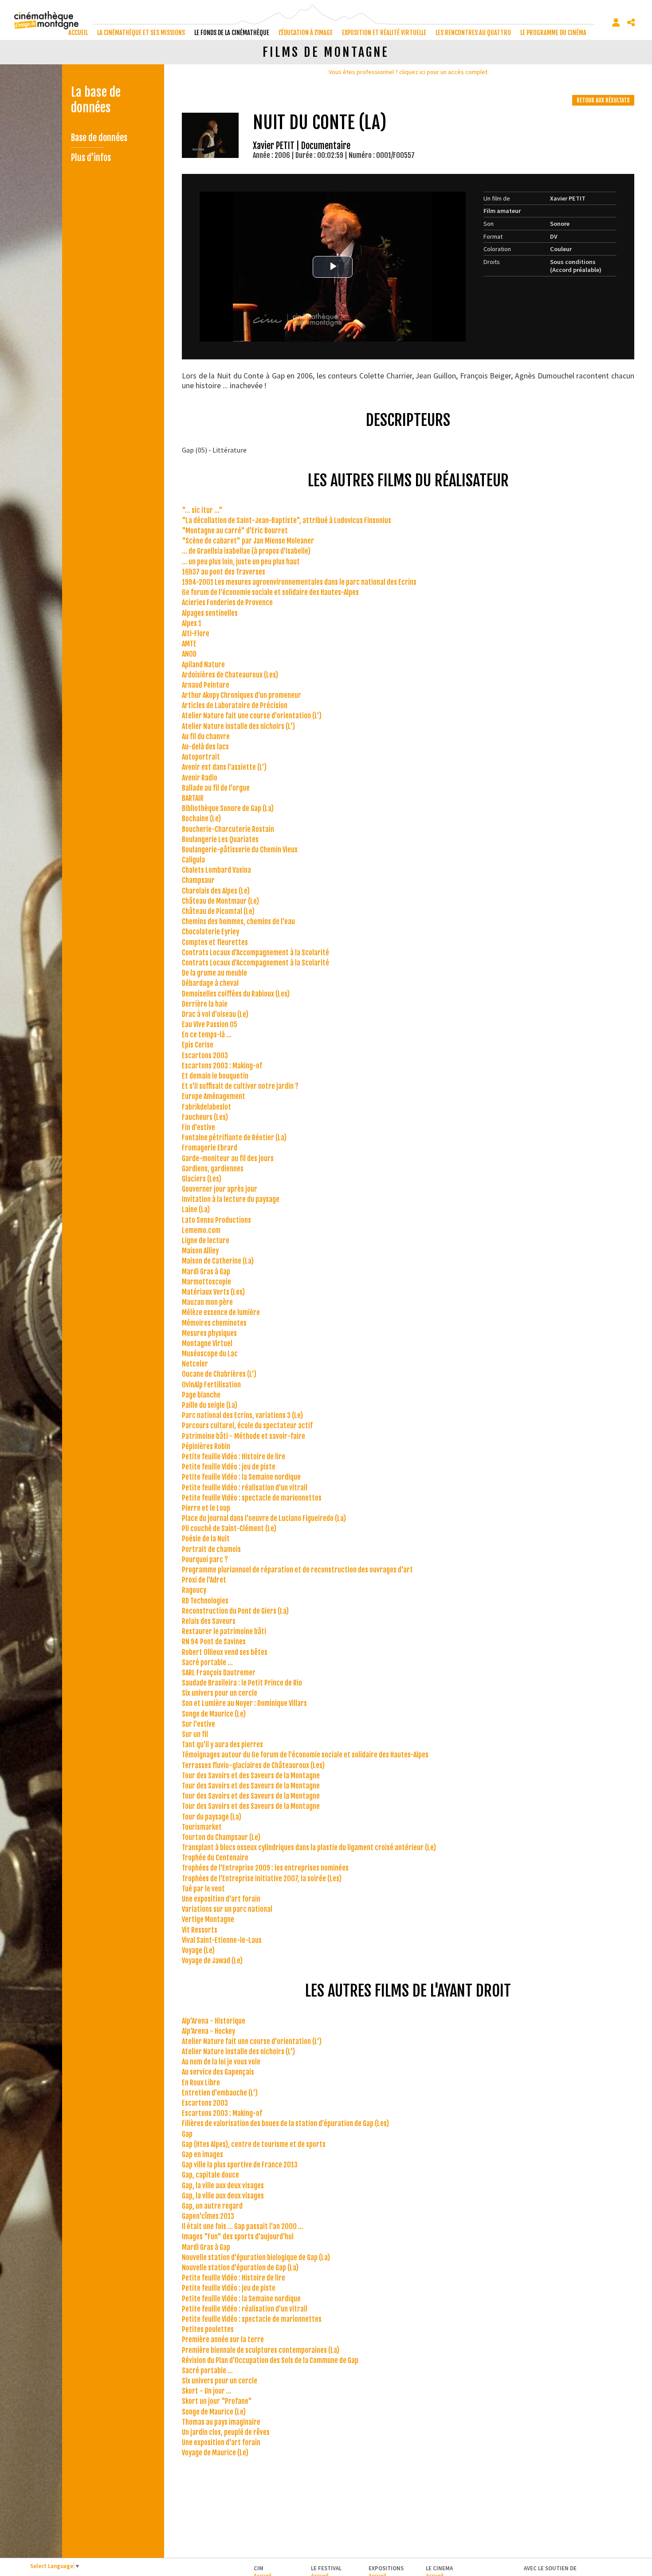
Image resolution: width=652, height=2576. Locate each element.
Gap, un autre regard (212, 2206)
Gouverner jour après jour (220, 1189)
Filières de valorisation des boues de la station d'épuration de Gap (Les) (285, 2123)
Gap (187, 2134)
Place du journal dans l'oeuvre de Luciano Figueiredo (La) (264, 1518)
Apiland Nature (203, 665)
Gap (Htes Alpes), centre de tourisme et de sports (254, 2144)
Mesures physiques (209, 1333)
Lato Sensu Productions (216, 1220)
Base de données (99, 138)
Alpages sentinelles (210, 613)
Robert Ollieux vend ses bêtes (225, 1652)
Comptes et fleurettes (215, 942)
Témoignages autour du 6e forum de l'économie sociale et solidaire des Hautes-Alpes (305, 1755)
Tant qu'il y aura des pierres (222, 1745)
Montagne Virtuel (207, 1343)
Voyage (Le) (198, 1950)
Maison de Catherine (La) (218, 1261)
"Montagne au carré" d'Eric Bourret (235, 531)
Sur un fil (195, 1734)
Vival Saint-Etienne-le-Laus (222, 1940)
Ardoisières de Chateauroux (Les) (230, 675)
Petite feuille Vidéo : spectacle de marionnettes (252, 1498)
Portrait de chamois (211, 1549)
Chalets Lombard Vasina (216, 870)
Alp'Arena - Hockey (208, 2031)
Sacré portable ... (207, 1662)
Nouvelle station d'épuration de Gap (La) (240, 2268)
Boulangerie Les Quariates (220, 839)
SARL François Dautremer (219, 1673)
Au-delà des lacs (205, 747)
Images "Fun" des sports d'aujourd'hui (238, 2237)
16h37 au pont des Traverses (224, 572)
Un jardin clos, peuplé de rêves (226, 2432)
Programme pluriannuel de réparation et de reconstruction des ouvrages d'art (297, 1570)
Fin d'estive (198, 1127)
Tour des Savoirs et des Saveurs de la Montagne (251, 1776)
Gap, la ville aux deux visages (223, 2186)
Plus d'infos (91, 158)
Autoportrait (201, 757)
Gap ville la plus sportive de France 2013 (240, 2165)
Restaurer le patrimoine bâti (224, 1631)
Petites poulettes (208, 2329)
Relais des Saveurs (209, 1621)
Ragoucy (194, 1590)
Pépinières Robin (206, 1446)
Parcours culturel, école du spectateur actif (247, 1426)
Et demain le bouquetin (215, 1076)
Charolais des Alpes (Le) (216, 891)
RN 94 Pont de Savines (214, 1642)
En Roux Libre (201, 2083)
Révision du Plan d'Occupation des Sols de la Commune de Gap (270, 2360)
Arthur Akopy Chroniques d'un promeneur (242, 695)
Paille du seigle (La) (210, 1405)
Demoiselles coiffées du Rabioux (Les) (236, 994)
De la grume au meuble (214, 973)
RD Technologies (205, 1601)
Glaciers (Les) (202, 1179)
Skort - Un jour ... (207, 2391)
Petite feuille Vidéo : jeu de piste (229, 1467)
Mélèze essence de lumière (221, 1312)
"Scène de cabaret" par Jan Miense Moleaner (248, 541)
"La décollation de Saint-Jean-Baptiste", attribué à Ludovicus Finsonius (287, 520)
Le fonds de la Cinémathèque (232, 33)
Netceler (195, 1364)
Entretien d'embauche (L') (220, 2093)
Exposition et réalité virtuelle (384, 33)
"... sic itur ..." (202, 510)
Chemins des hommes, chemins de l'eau (238, 922)
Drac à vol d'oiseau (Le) (215, 1014)
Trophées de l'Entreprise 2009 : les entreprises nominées (265, 1868)
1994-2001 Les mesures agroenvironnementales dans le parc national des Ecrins (299, 582)
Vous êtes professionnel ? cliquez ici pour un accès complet (408, 72)
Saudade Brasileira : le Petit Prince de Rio (242, 1683)
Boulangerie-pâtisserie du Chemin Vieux (240, 850)
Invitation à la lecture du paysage (231, 1199)
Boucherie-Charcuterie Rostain (228, 829)
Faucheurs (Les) (205, 1117)
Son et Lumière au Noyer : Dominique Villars (244, 1703)
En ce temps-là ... (207, 1035)
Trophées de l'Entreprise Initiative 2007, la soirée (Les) (262, 1879)
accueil (78, 33)
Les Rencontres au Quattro (473, 33)
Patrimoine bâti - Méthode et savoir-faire (244, 1436)
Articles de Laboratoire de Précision (235, 705)
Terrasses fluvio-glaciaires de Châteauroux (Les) (253, 1765)
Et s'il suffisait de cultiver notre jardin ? (240, 1086)
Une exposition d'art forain (221, 1899)
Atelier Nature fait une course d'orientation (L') (252, 716)
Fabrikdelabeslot (206, 1107)
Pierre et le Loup (206, 1508)
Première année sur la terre (223, 2340)
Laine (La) (196, 1209)
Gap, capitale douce (210, 2175)
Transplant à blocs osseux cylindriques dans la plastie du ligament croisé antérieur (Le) (309, 1847)
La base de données (96, 100)
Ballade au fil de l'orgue (216, 788)
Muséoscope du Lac (210, 1354)
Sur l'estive (198, 1724)
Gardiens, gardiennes (213, 1169)
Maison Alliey (200, 1251)
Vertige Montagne (208, 1919)
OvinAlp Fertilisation (211, 1385)
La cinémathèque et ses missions (141, 33)
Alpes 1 (192, 623)
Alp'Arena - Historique (214, 2021)
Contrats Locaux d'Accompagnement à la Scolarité (255, 953)
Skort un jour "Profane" (217, 2401)
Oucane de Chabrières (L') (219, 1374)
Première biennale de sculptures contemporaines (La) (261, 2350)
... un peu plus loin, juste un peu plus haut (241, 562)
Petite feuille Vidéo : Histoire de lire (234, 1457)
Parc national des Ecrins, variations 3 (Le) (242, 1415)
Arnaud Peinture (206, 685)
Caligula (193, 860)
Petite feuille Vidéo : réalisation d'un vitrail (245, 1488)
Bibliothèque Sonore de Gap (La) (228, 808)
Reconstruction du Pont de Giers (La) (235, 1611)
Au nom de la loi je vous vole (221, 2062)
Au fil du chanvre (206, 737)
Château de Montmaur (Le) (220, 901)
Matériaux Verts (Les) (213, 1292)
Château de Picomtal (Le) (218, 911)
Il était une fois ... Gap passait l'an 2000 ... (243, 2226)
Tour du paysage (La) (212, 1817)
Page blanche (201, 1395)
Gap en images (202, 2155)
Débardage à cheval (210, 983)
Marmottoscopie (206, 1282)
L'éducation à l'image (306, 33)
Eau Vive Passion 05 (210, 1024)
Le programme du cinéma (553, 33)
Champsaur (198, 880)
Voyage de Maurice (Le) (215, 2453)
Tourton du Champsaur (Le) (221, 1837)
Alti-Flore (196, 634)
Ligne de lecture (206, 1241)
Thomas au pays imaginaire (221, 2422)
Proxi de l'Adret (204, 1580)
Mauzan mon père (207, 1302)
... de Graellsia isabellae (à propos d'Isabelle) (246, 551)
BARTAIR (193, 798)
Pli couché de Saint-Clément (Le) (229, 1528)
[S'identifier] (616, 23)
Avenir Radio (200, 778)
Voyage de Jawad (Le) (212, 1961)
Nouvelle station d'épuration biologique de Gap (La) (256, 2257)
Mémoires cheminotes (214, 1323)
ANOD (189, 654)
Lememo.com (201, 1230)
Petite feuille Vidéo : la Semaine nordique (241, 1477)
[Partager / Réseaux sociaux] (631, 23)
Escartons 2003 (205, 1056)
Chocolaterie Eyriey (210, 932)
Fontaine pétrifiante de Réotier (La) (234, 1138)
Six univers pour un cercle (220, 1693)
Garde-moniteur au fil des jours (228, 1158)
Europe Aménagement (214, 1096)
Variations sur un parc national (227, 1909)
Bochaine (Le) (201, 819)
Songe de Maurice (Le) (214, 1714)
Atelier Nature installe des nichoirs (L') (238, 726)
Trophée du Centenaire (215, 1858)
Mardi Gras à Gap (206, 1272)
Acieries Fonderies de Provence (227, 603)
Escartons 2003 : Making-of (222, 1066)
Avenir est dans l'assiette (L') (224, 767)
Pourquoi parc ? (205, 1560)
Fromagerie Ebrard (210, 1148)
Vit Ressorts (200, 1930)
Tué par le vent (203, 1889)
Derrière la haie (205, 1004)
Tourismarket (202, 1827)
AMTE (189, 644)
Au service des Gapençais (218, 2072)
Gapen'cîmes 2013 (208, 2216)
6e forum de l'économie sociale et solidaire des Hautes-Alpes (270, 592)
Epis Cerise (198, 1045)
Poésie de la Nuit (206, 1539)
